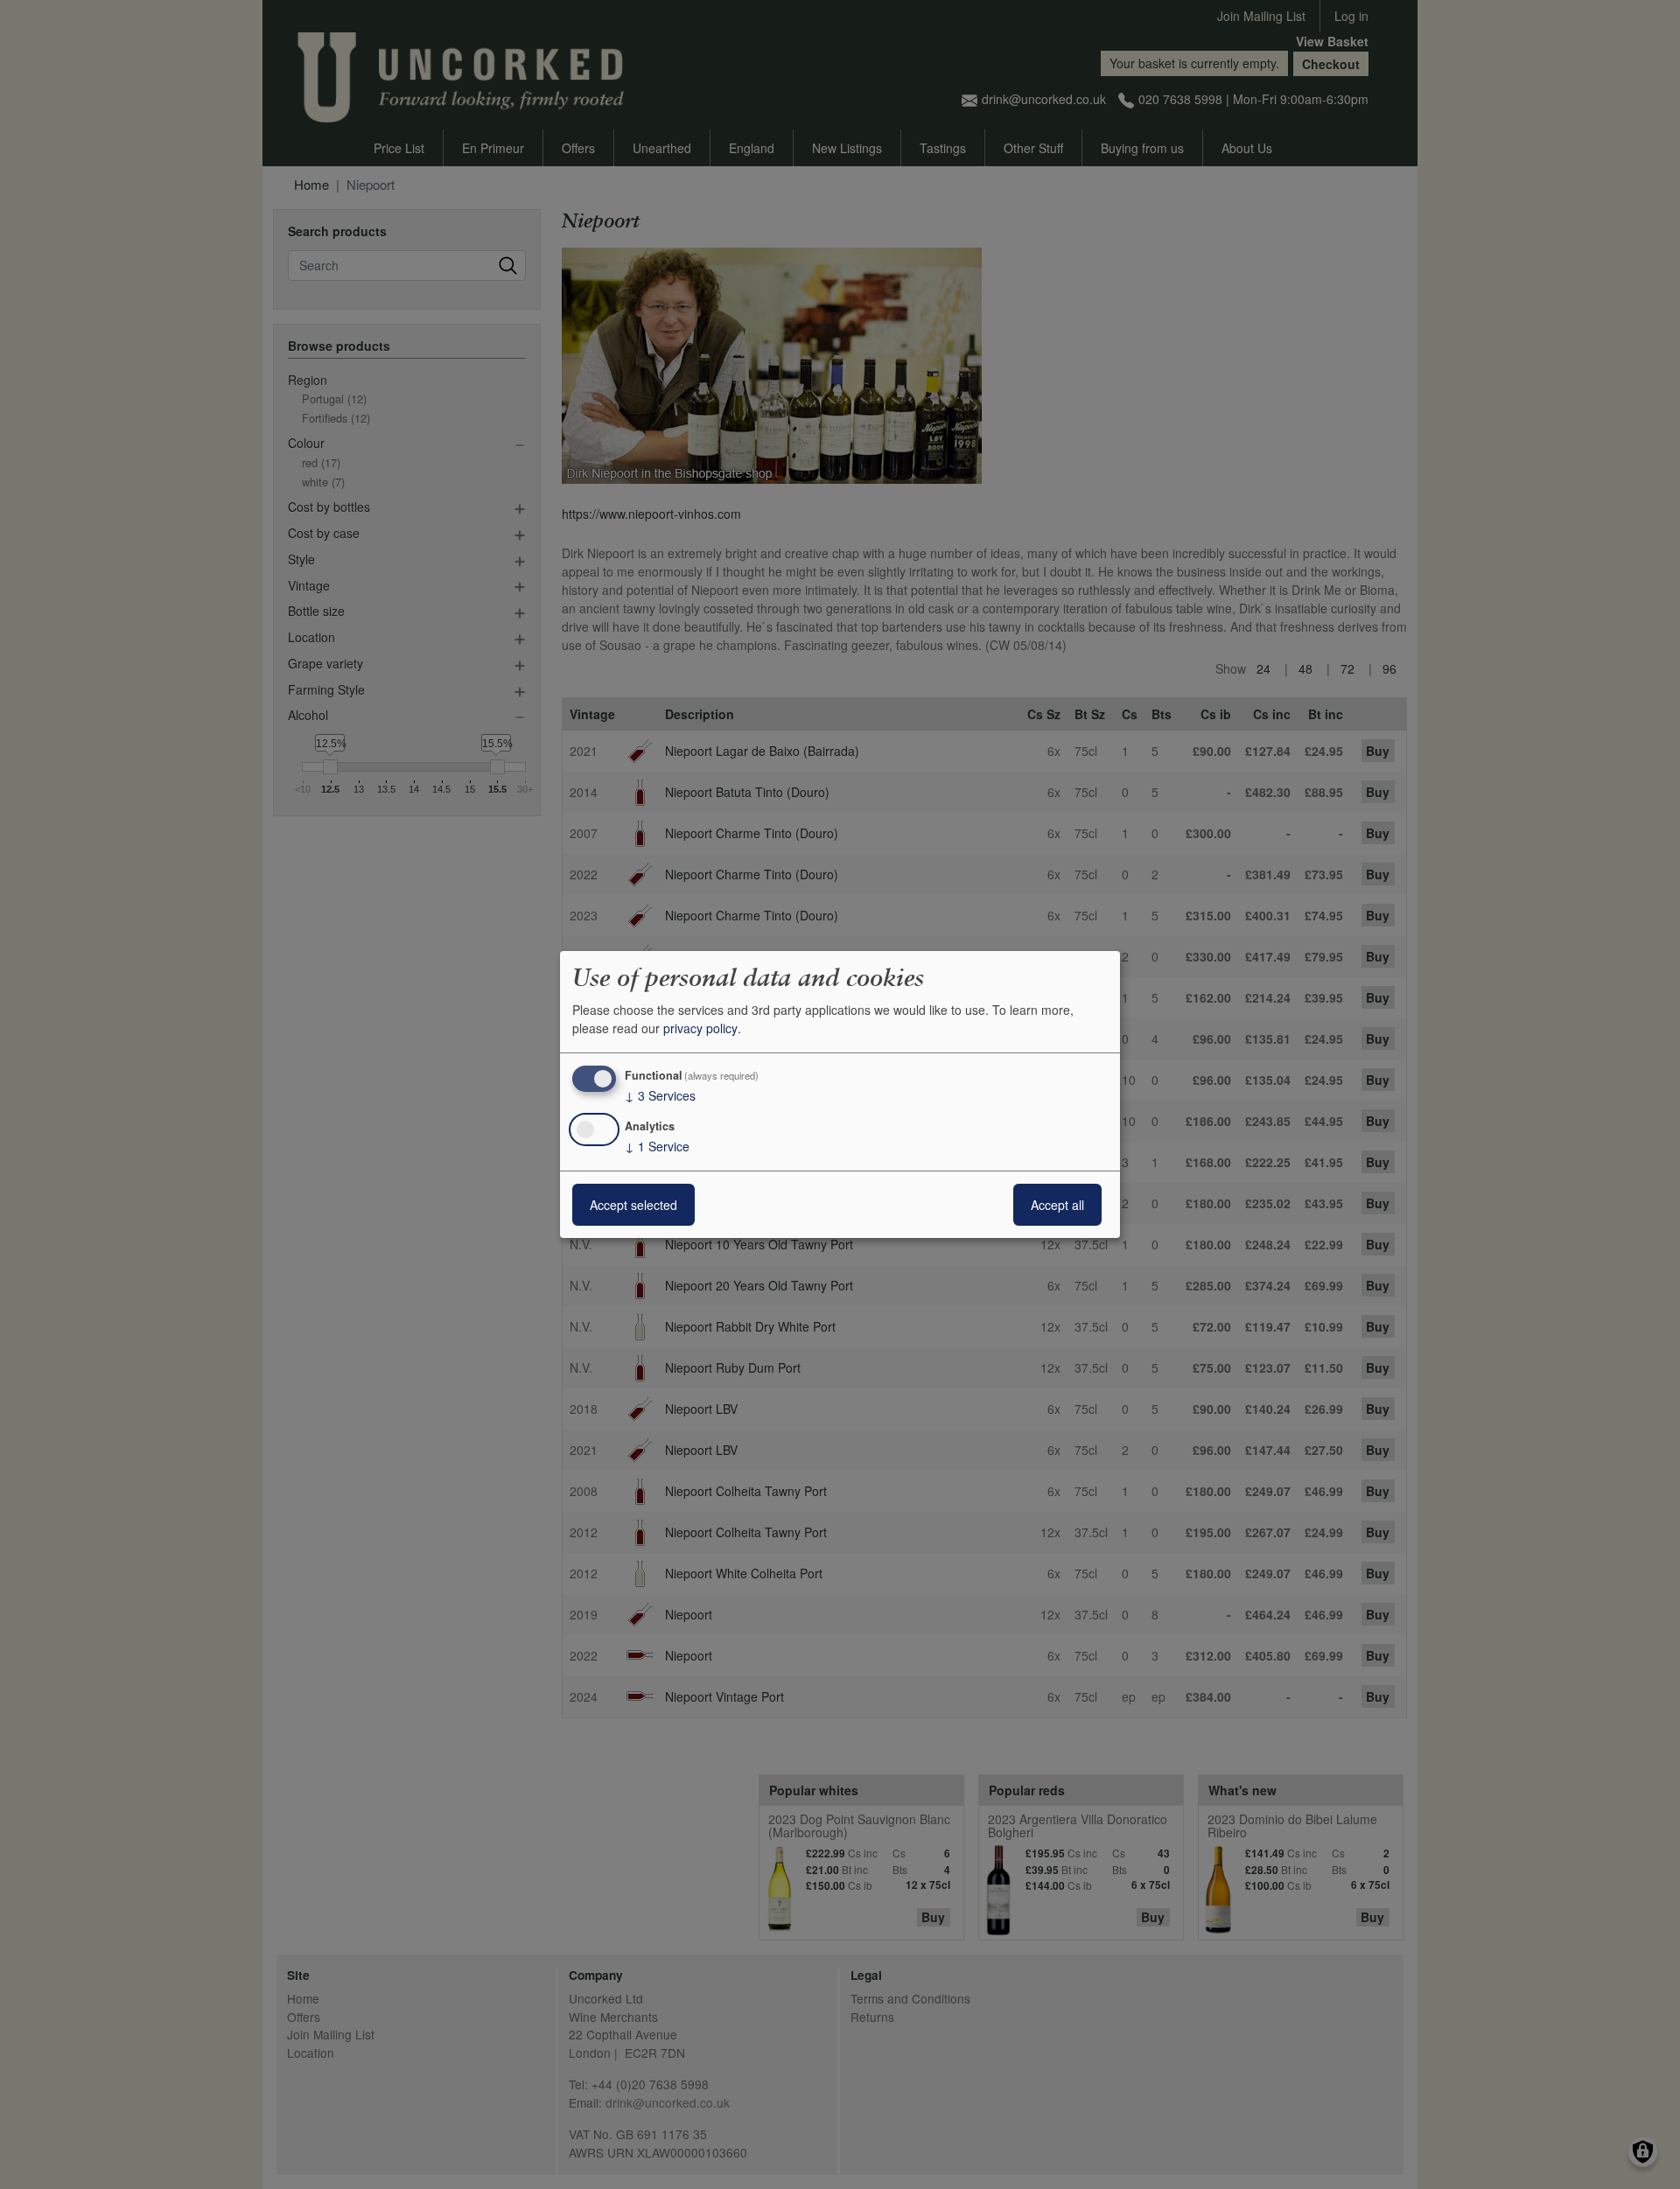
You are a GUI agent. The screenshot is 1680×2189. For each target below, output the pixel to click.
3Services (660, 1095)
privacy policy (700, 1028)
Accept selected (633, 1205)
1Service (657, 1146)
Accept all (1057, 1205)
